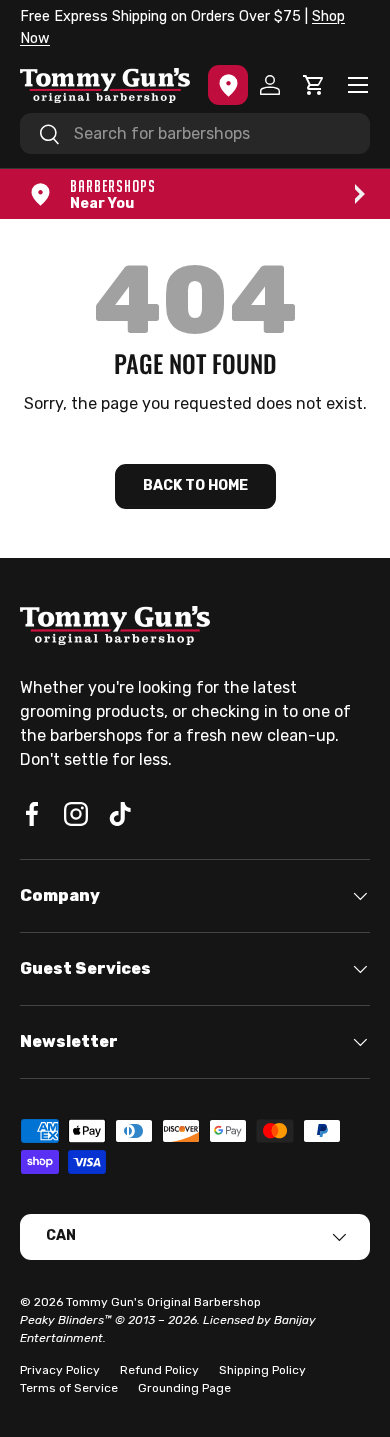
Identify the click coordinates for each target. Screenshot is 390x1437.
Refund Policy (159, 1370)
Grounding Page (184, 1388)
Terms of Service (69, 1388)
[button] (314, 85)
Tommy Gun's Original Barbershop (163, 1302)
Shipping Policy (262, 1370)
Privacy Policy (60, 1370)
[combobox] (195, 133)
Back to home (195, 485)
